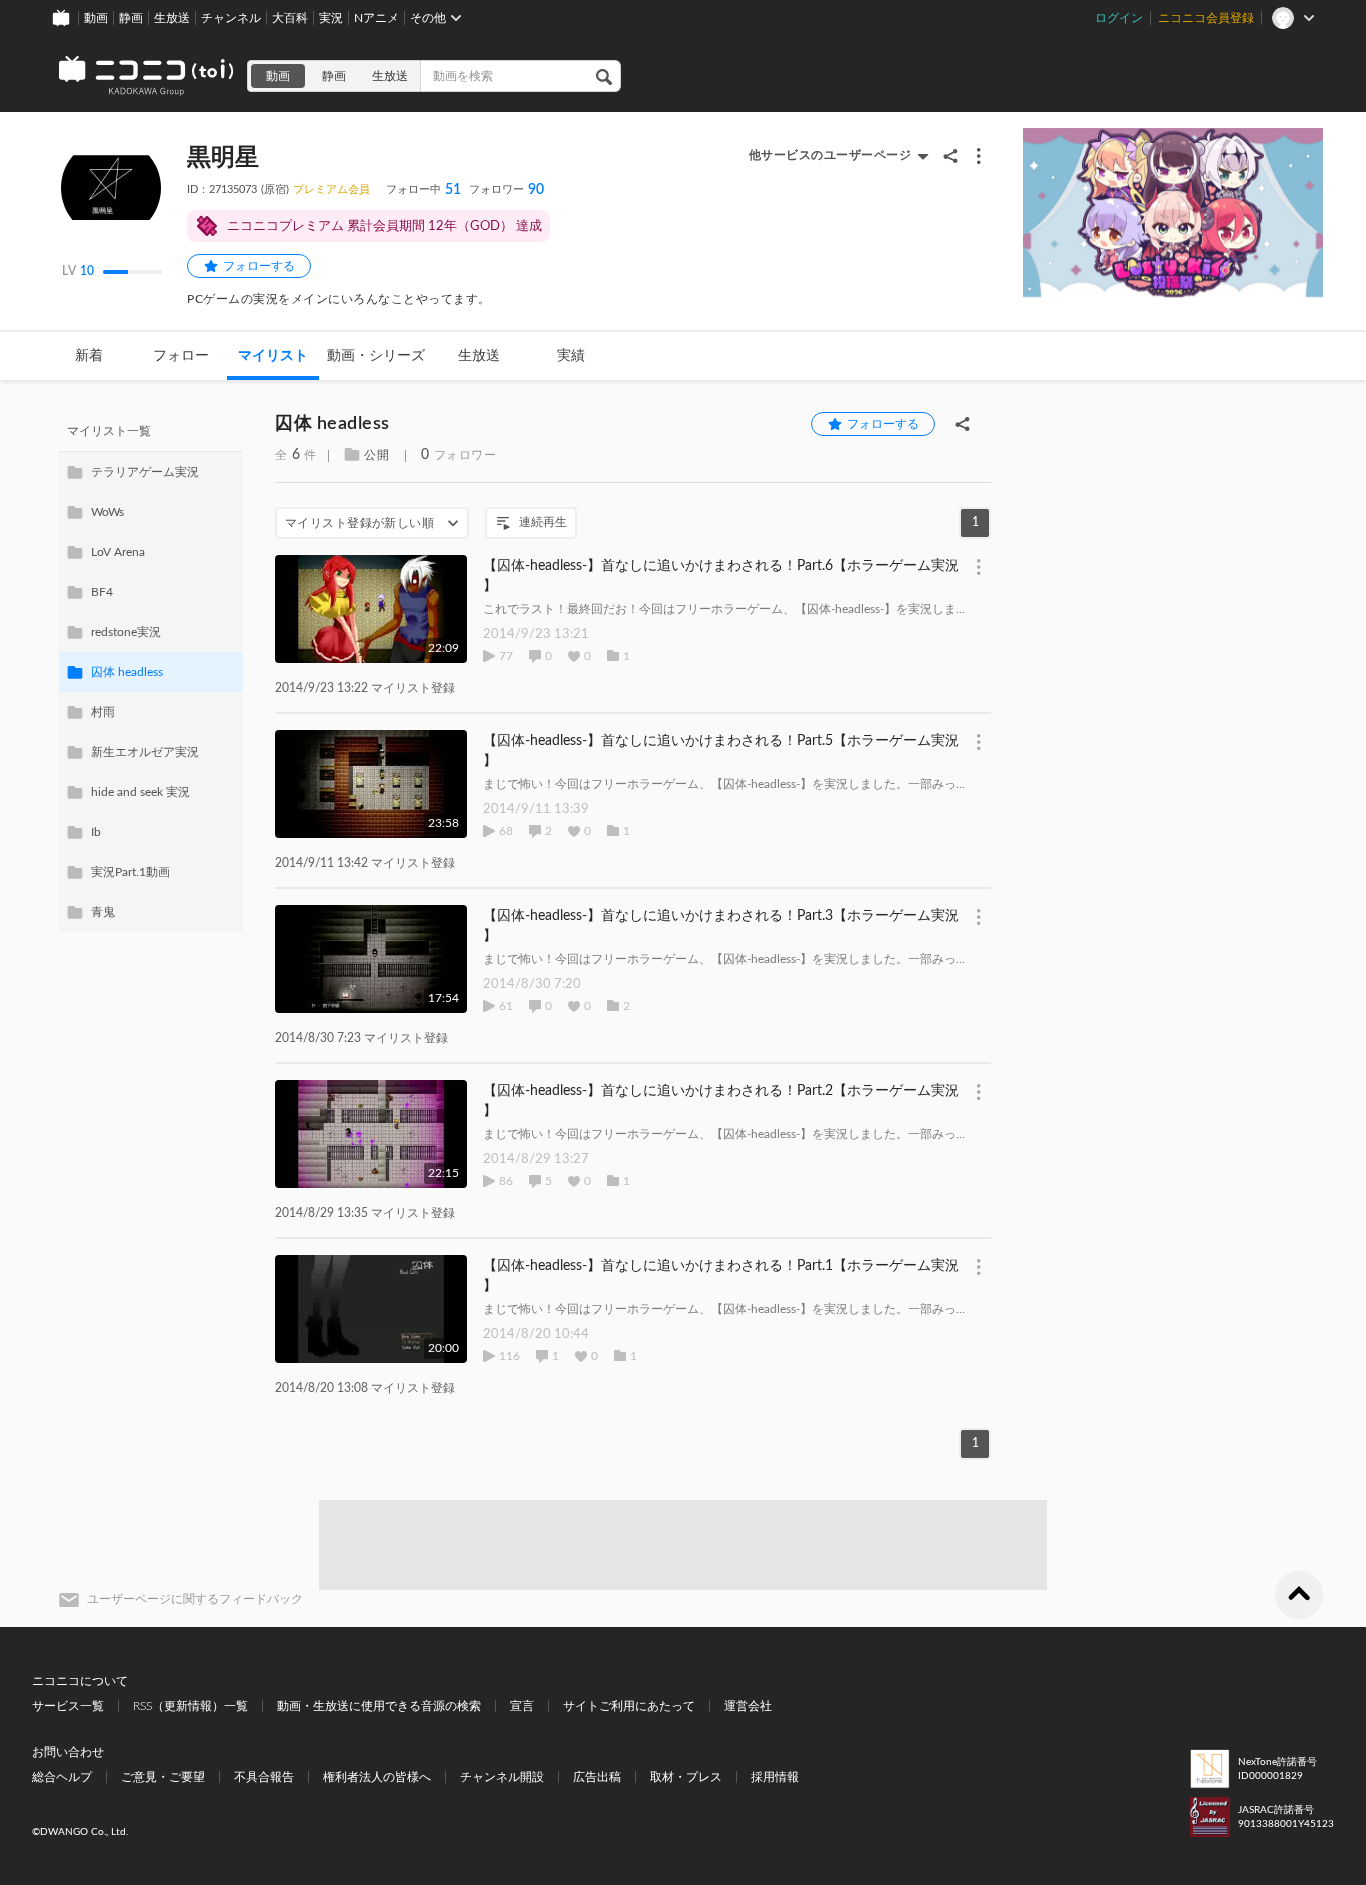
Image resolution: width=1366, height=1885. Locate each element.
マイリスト (273, 356)
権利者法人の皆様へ (377, 1777)
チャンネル (231, 18)
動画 (96, 18)
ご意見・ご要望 (163, 1777)
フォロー (181, 356)
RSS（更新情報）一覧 (190, 1706)
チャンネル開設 (502, 1777)
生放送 (172, 18)
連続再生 (543, 522)
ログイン (1119, 18)
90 (506, 190)
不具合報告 (264, 1777)
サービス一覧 (68, 1706)
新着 (89, 356)
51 (423, 190)
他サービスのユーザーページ (830, 155)
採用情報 (775, 1777)
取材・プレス (686, 1777)
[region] (151, 672)
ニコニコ (147, 76)
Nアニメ (376, 18)
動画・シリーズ (376, 356)
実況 (331, 18)
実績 (571, 356)
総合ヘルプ (62, 1777)
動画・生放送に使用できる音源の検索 (379, 1706)
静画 (131, 18)
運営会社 (748, 1706)
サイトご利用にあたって (629, 1706)
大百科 (290, 18)
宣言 (522, 1706)
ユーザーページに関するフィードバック (195, 1599)
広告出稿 (597, 1777)
